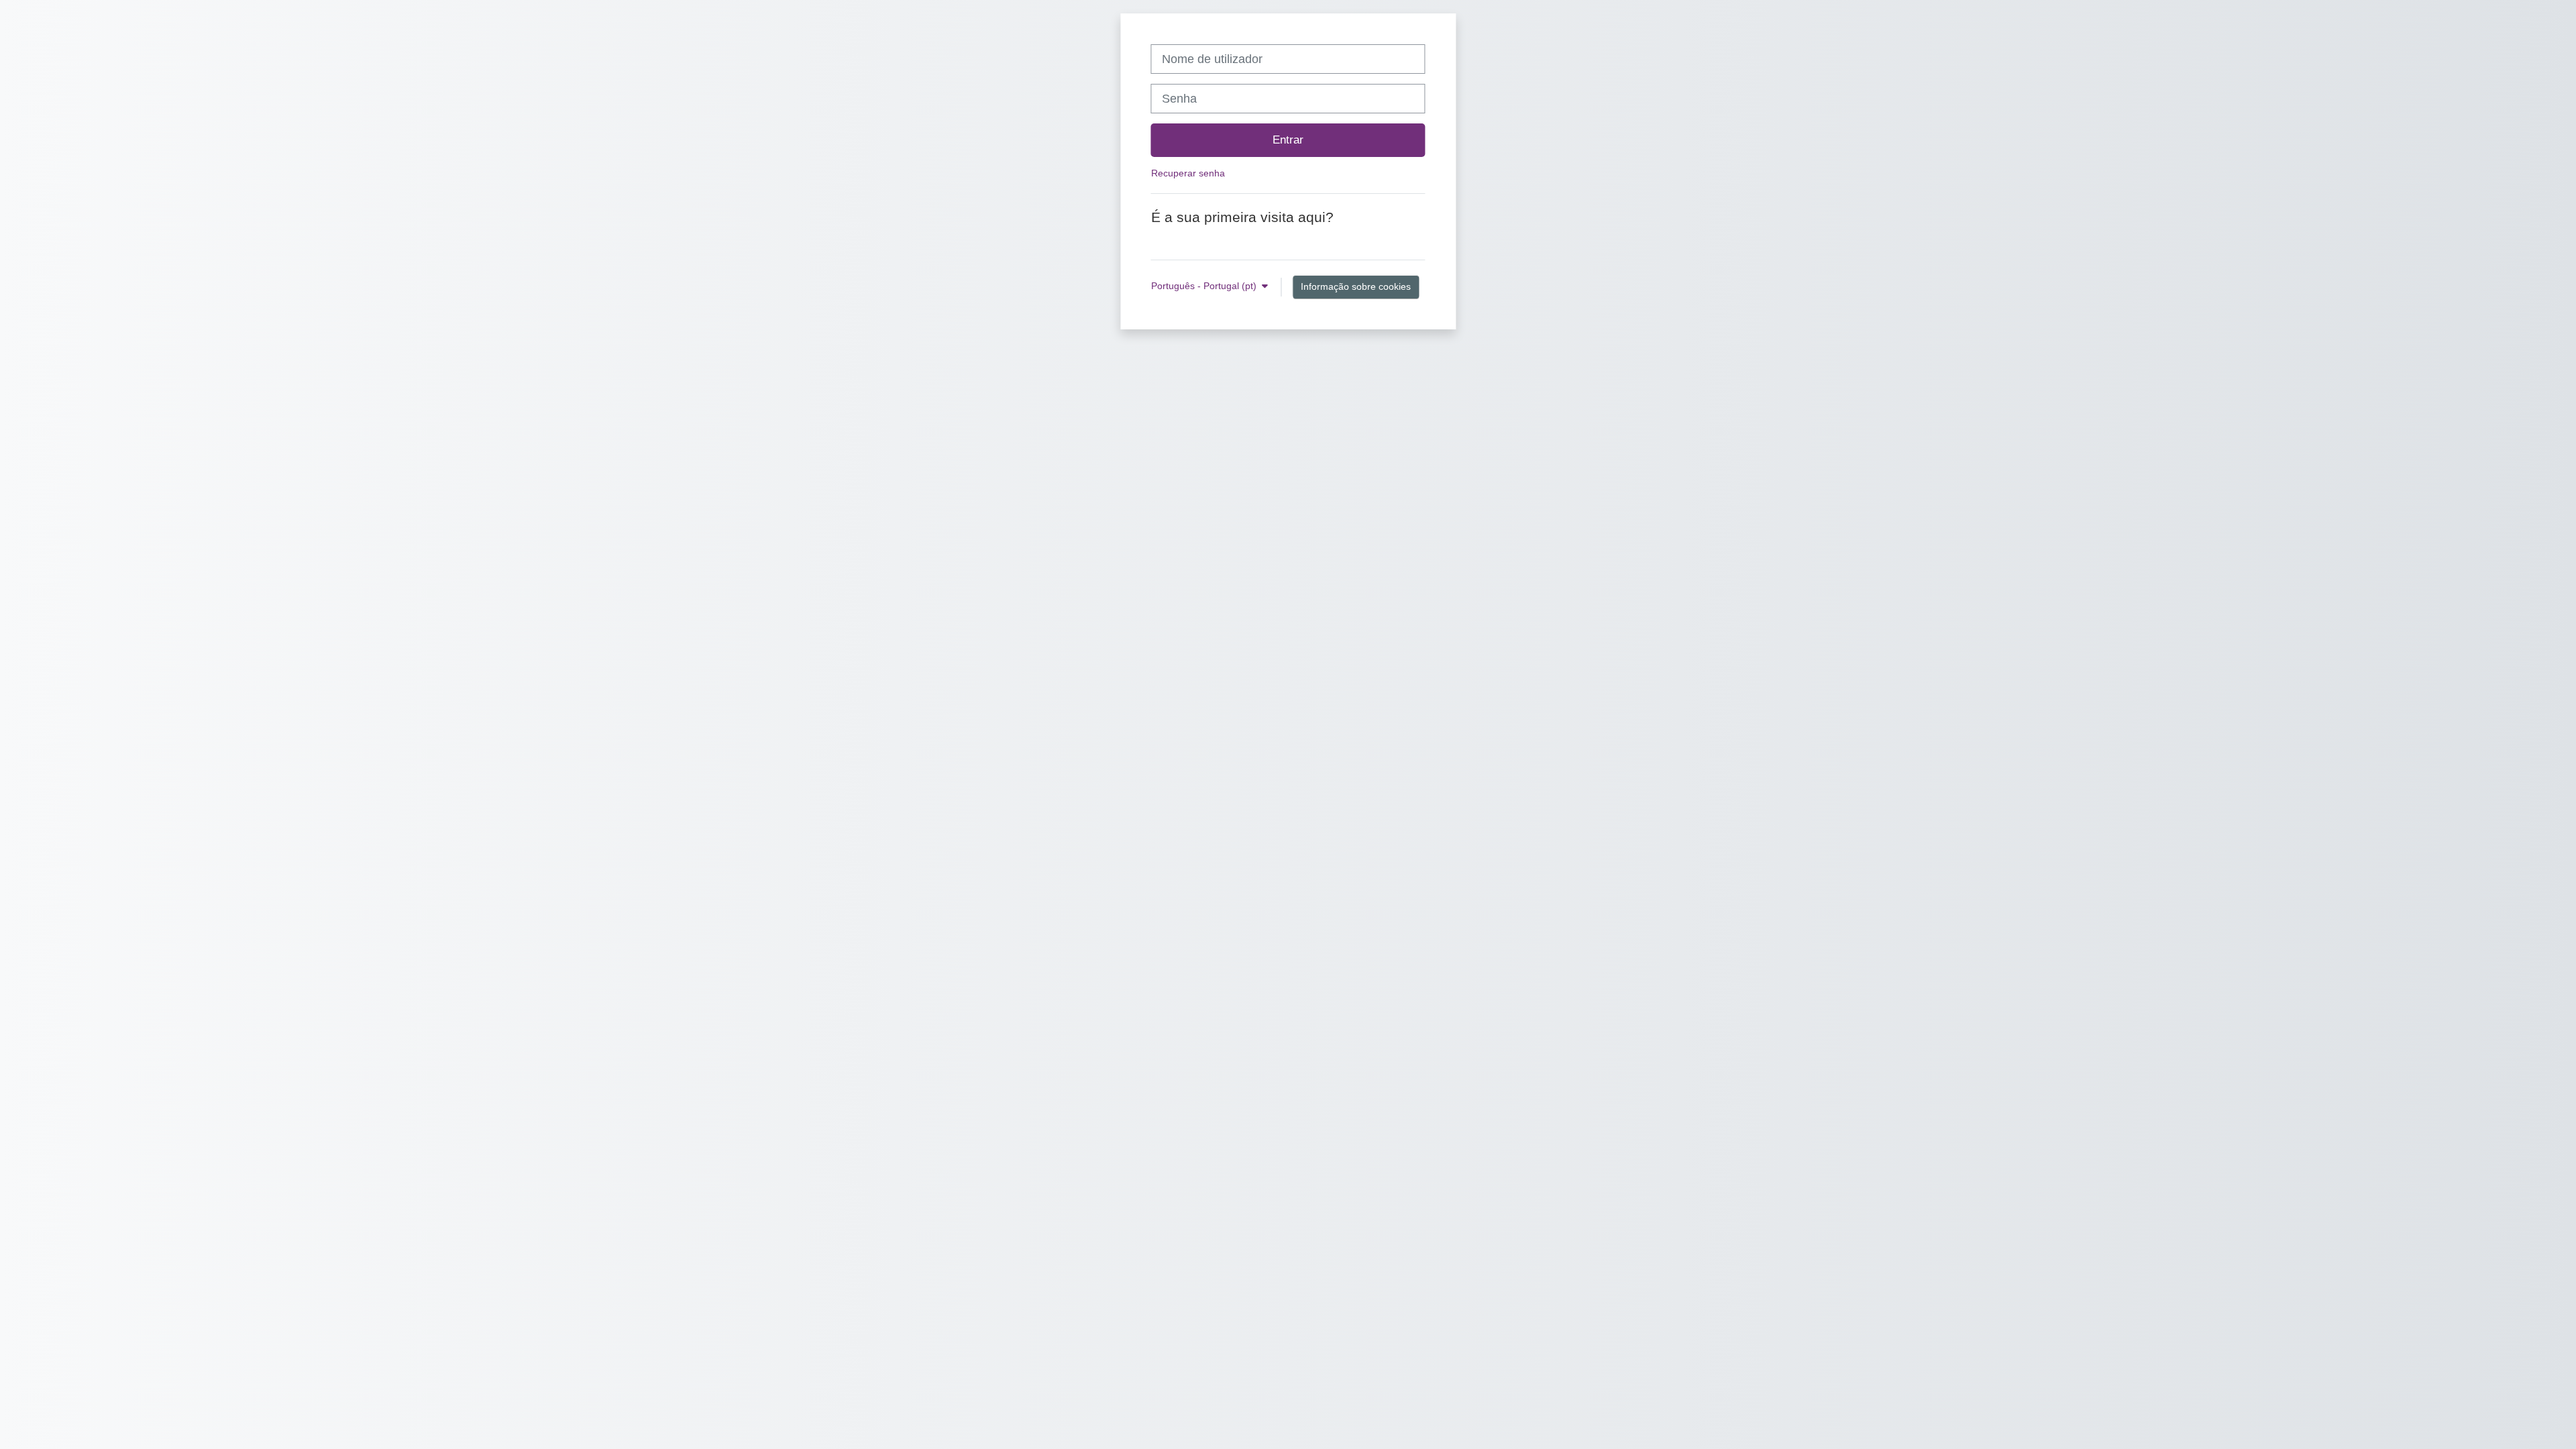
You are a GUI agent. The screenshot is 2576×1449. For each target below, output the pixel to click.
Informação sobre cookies (1356, 286)
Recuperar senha (1188, 173)
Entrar (1288, 140)
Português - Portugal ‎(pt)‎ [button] (1205, 286)
